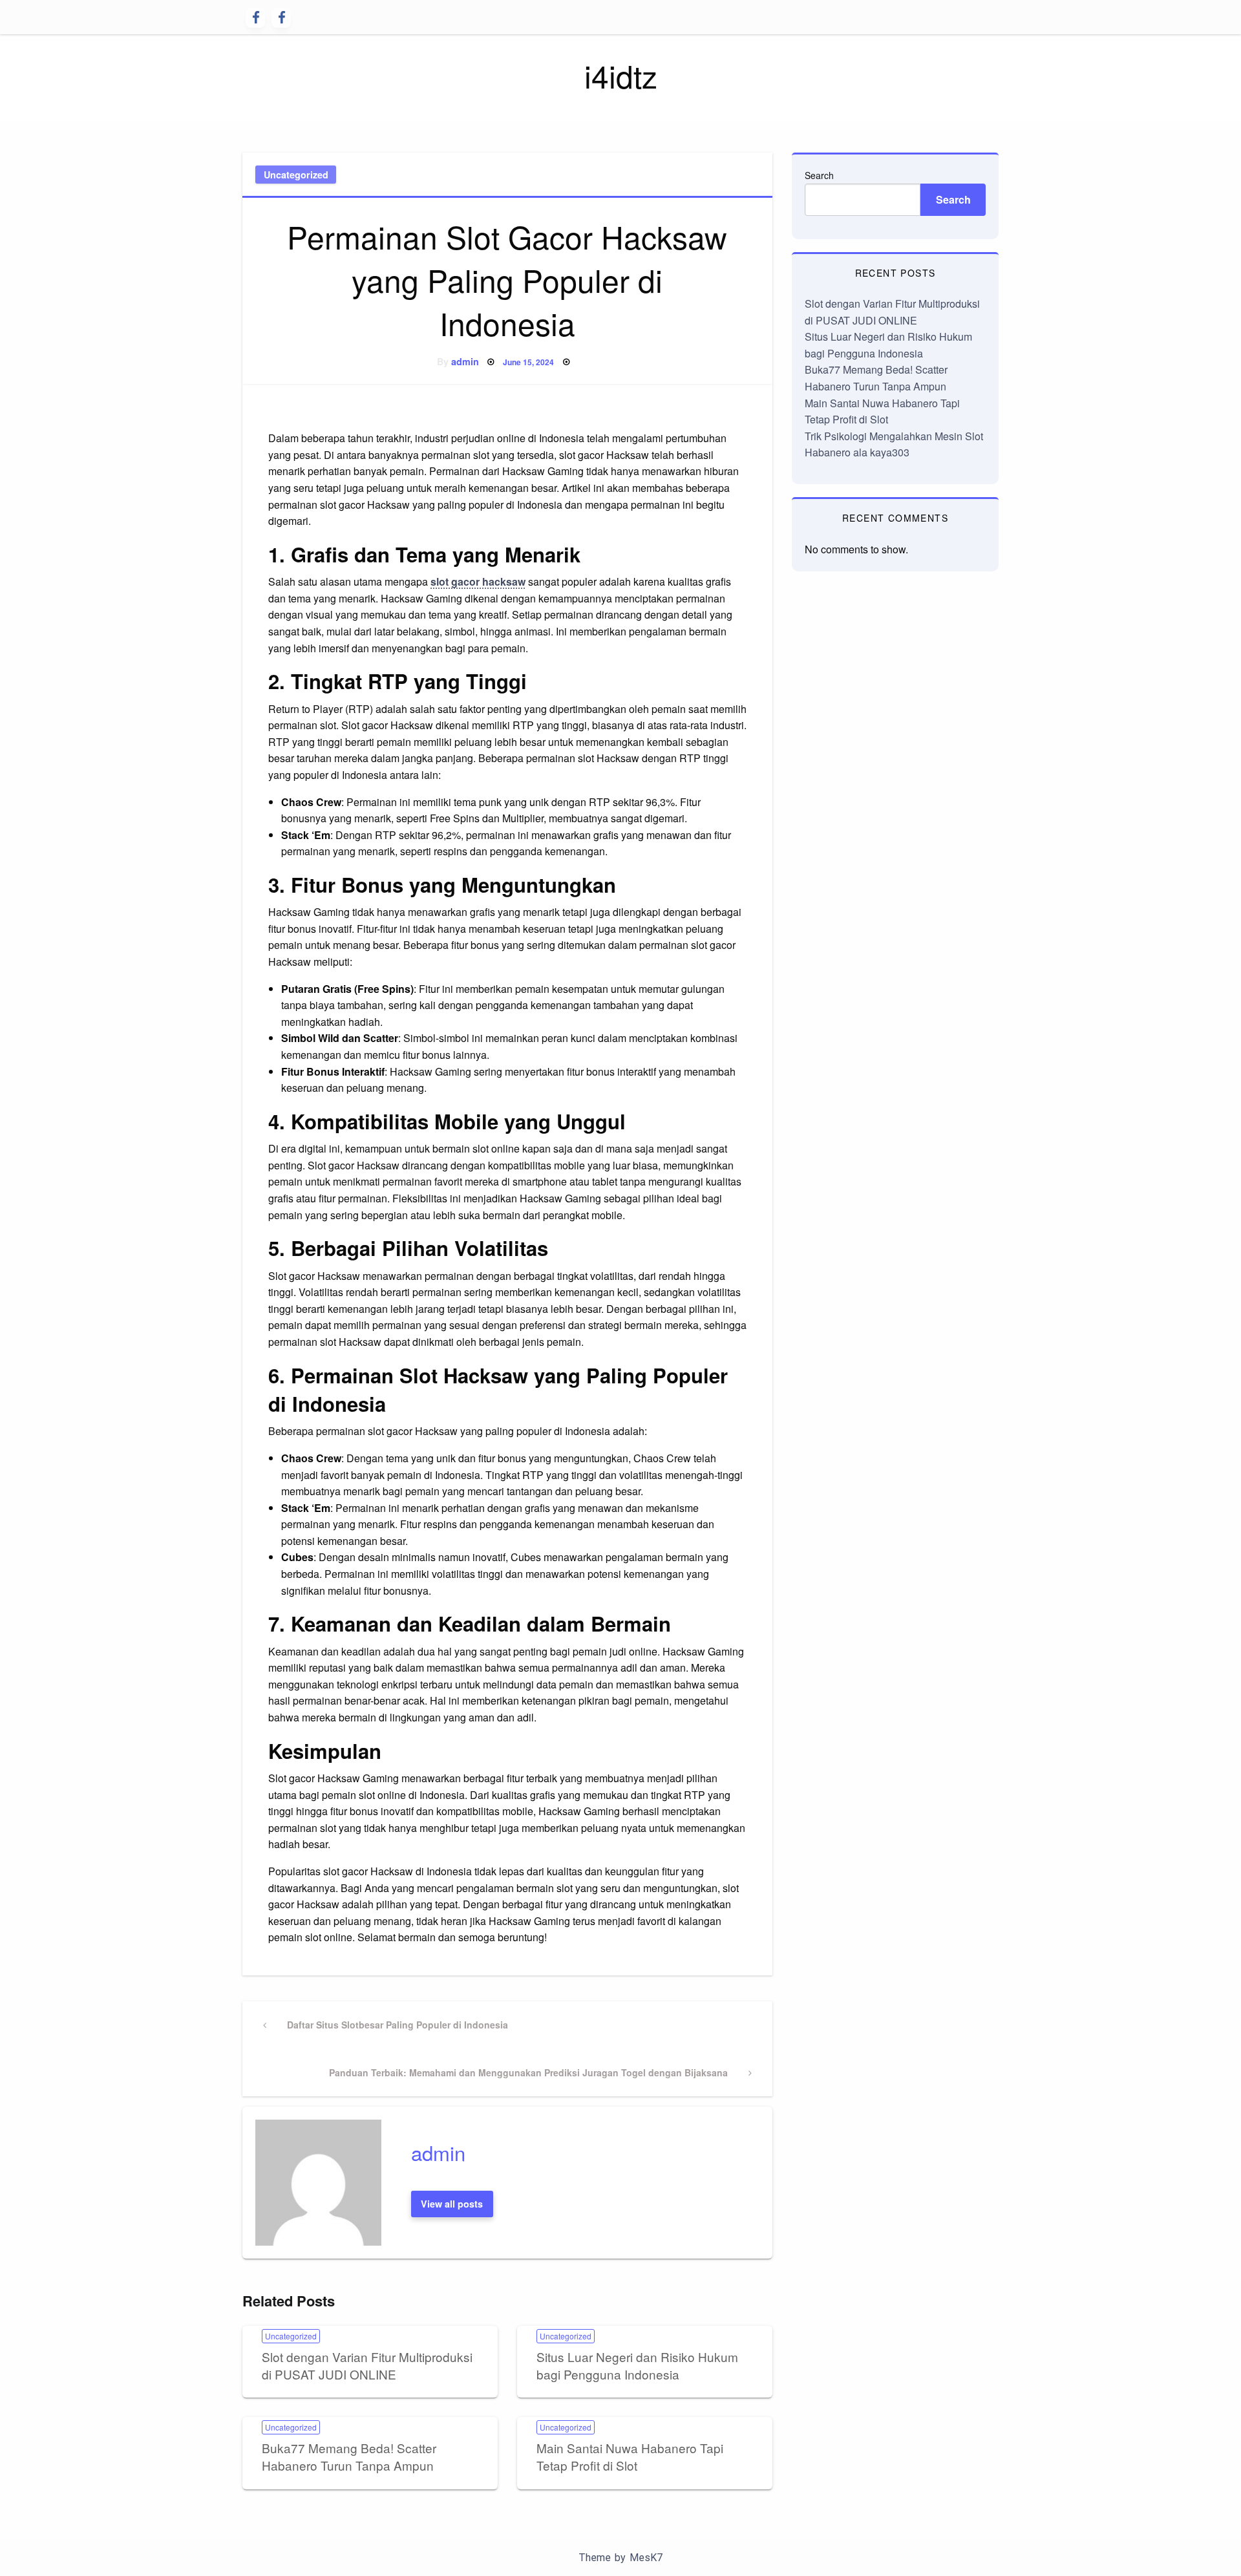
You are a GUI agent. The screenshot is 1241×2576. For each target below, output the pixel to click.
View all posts (452, 2204)
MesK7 (646, 2558)
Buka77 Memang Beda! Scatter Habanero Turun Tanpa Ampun (349, 2456)
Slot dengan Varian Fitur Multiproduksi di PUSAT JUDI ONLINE (367, 2365)
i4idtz (621, 75)
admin (465, 361)
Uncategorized (296, 175)
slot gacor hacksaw (478, 581)
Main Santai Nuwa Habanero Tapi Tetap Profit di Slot (630, 2456)
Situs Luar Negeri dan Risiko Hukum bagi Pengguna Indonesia (637, 2365)
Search (819, 175)
